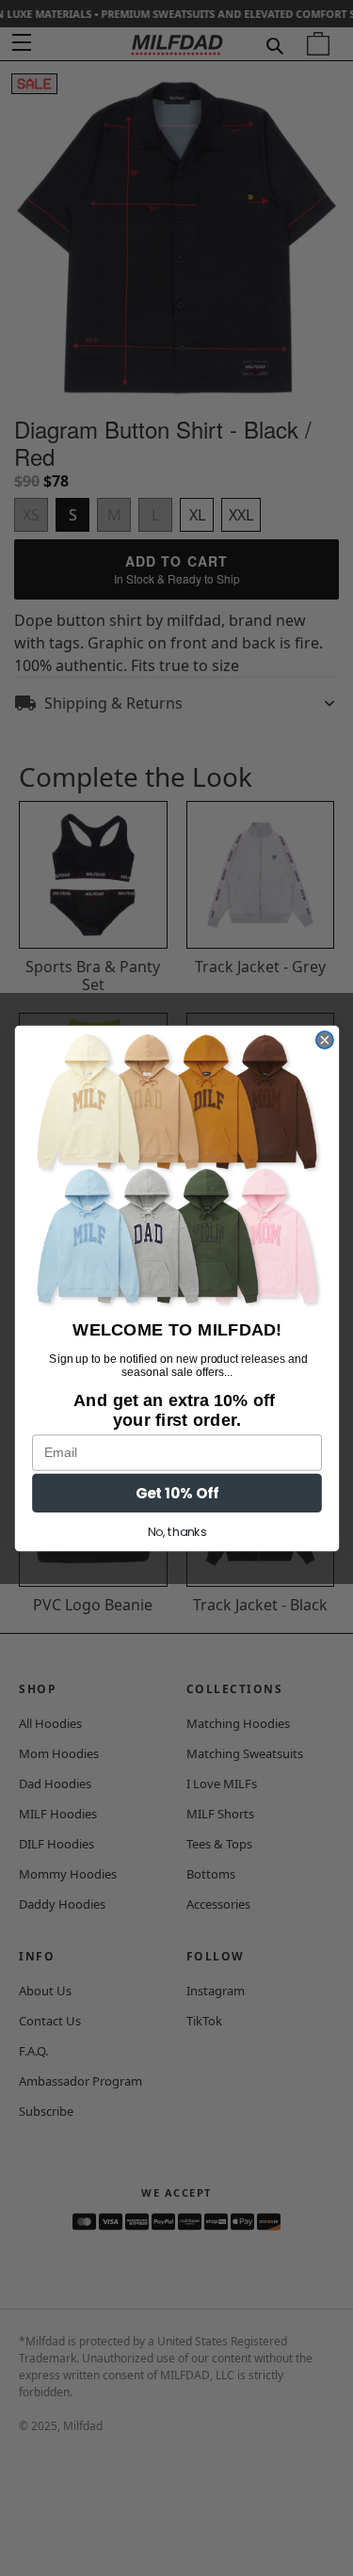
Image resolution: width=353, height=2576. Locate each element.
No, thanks (176, 1531)
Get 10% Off (176, 1492)
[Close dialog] (324, 1039)
